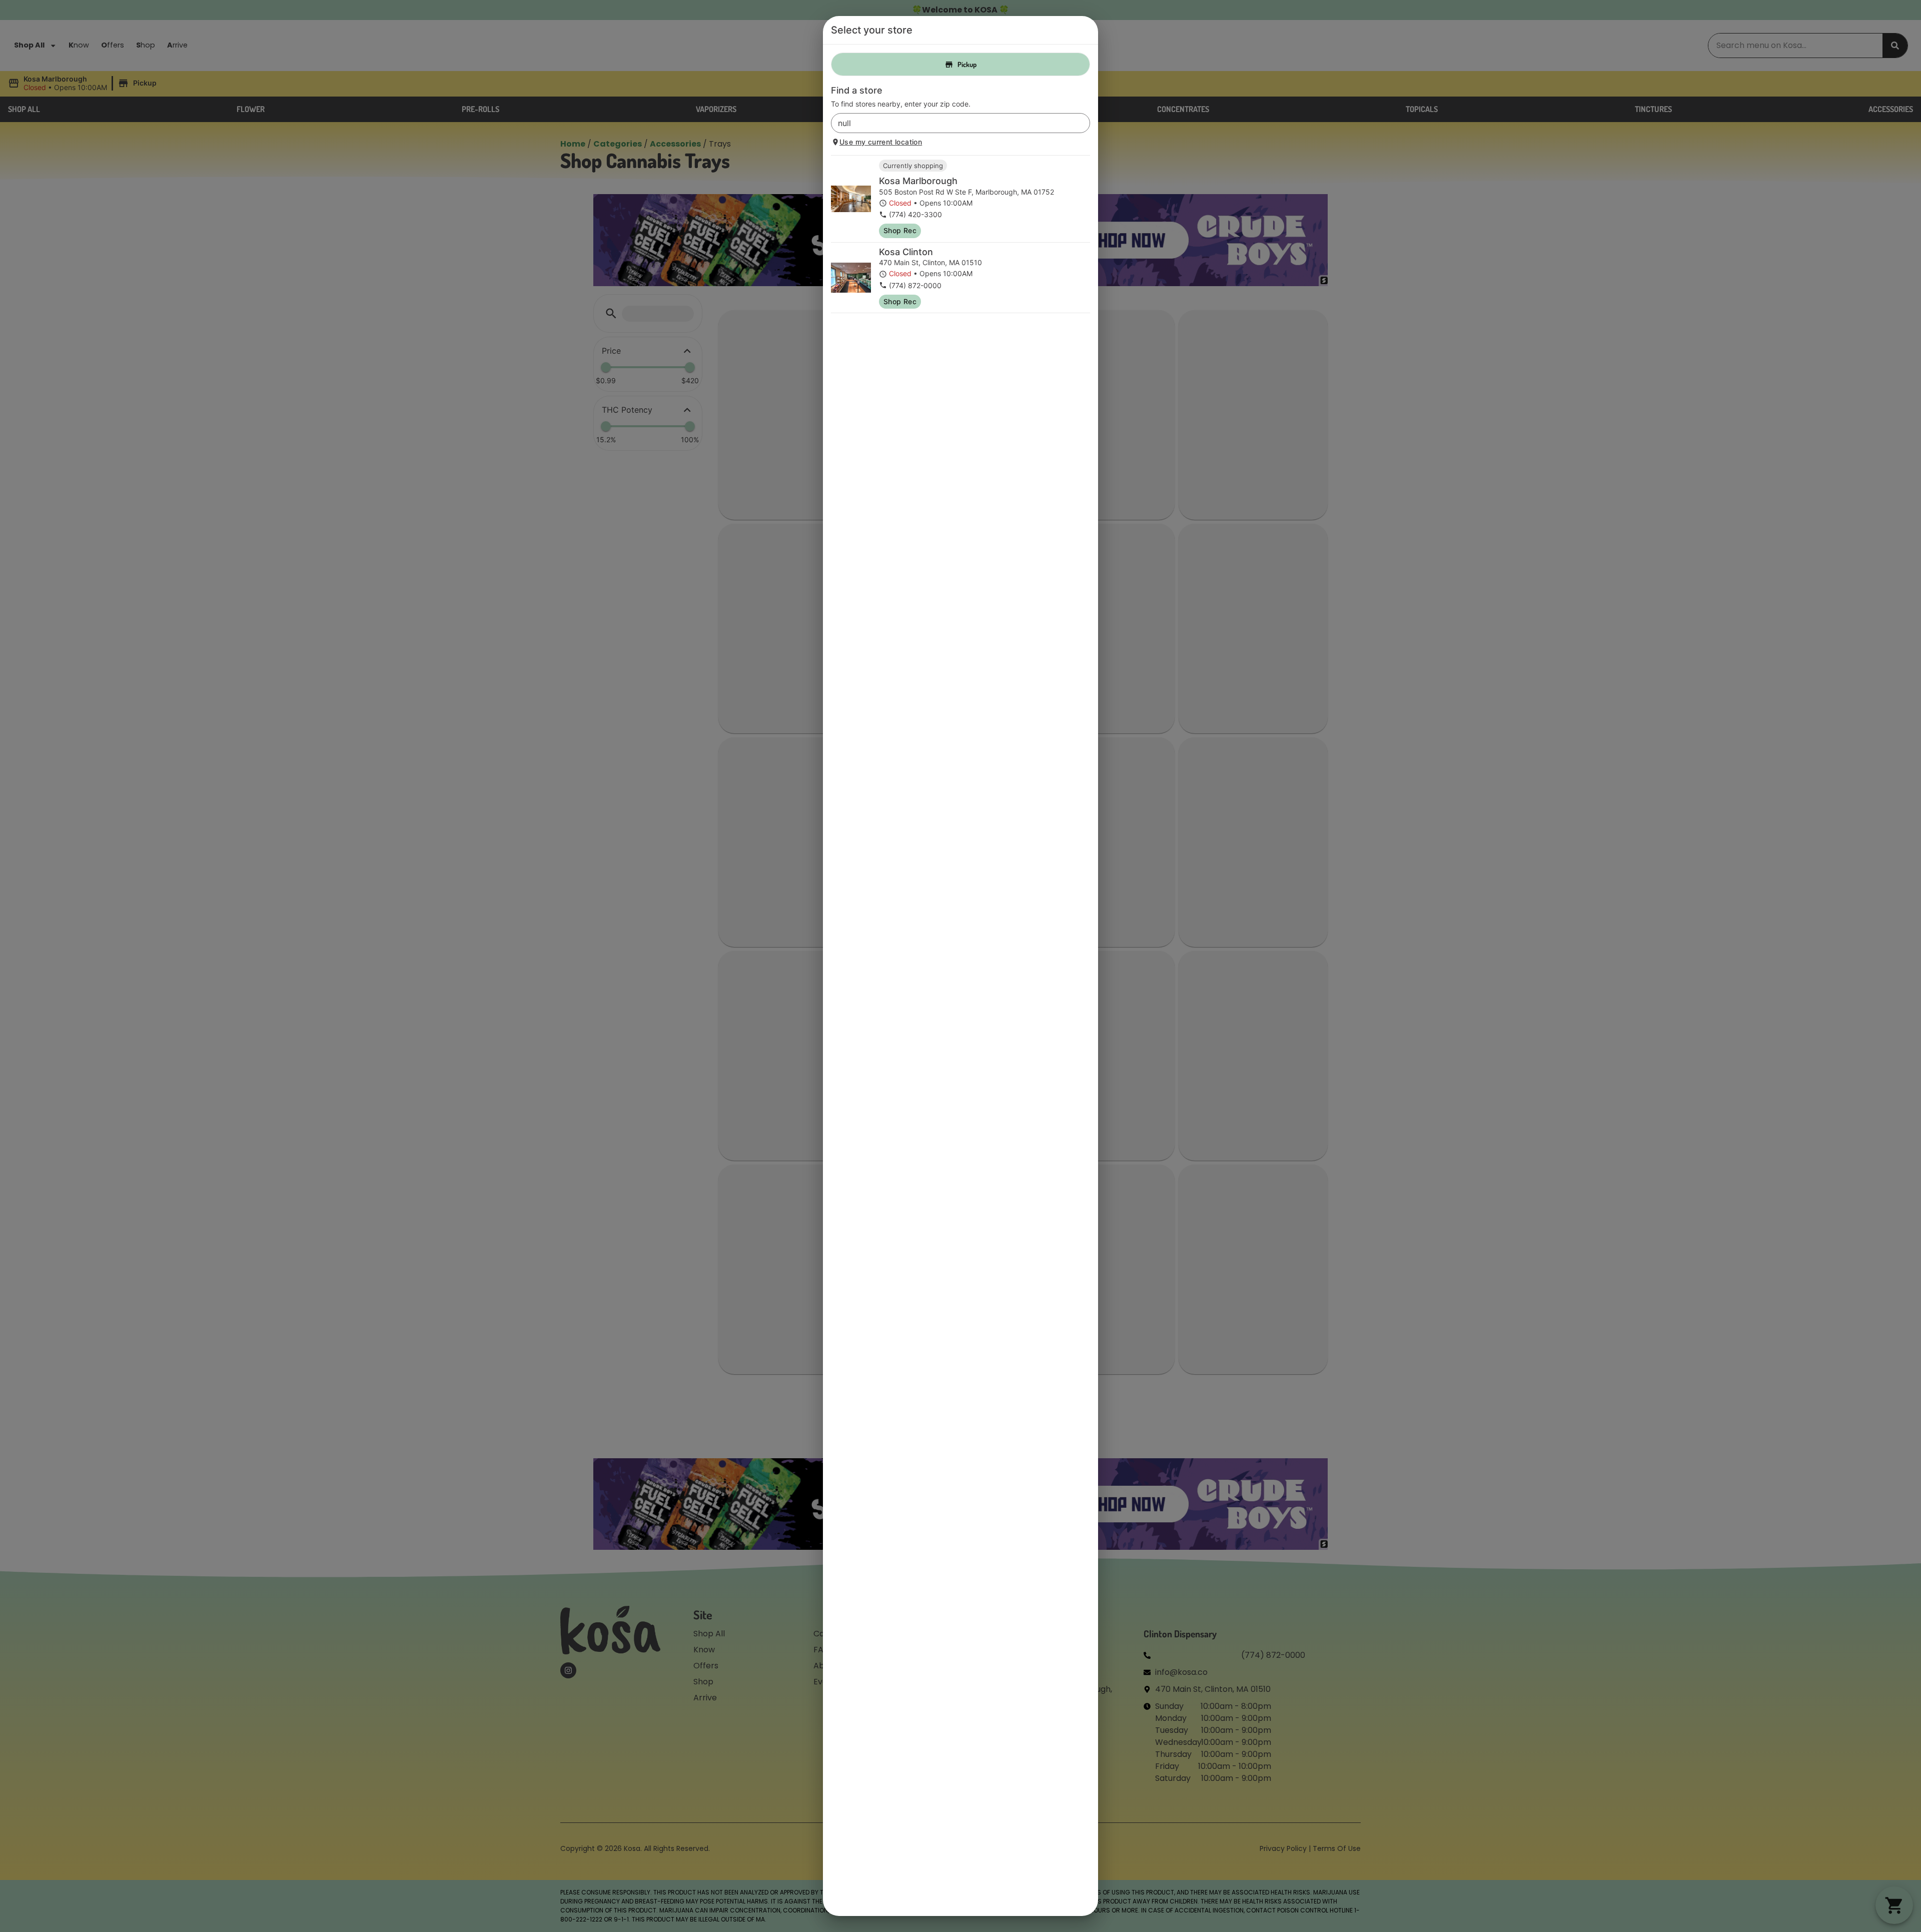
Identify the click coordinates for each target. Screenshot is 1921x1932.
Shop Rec (900, 230)
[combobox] (952, 123)
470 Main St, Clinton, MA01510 (930, 262)
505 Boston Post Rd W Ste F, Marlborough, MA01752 (967, 192)
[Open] (1083, 124)
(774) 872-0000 (915, 285)
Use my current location (881, 142)
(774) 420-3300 (915, 214)
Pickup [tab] (967, 64)
